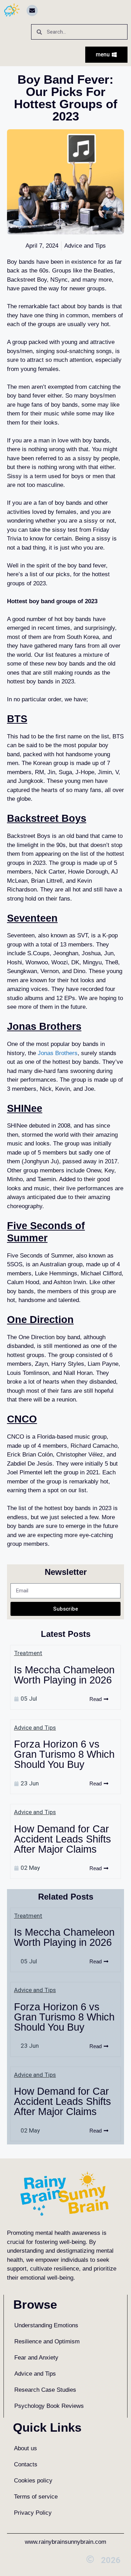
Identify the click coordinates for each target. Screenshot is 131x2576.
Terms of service (36, 2497)
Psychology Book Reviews (49, 2406)
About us (26, 2448)
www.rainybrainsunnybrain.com (65, 2542)
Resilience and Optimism (47, 2341)
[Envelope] (32, 11)
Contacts (26, 2464)
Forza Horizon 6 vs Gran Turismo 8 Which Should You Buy (64, 1754)
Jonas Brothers (58, 1053)
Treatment (28, 1653)
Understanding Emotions (46, 2325)
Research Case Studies (45, 2390)
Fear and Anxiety (36, 2358)
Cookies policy (33, 2481)
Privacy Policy (33, 2513)
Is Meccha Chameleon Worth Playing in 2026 (64, 1675)
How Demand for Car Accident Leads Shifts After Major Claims (63, 1839)
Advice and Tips (35, 1728)
